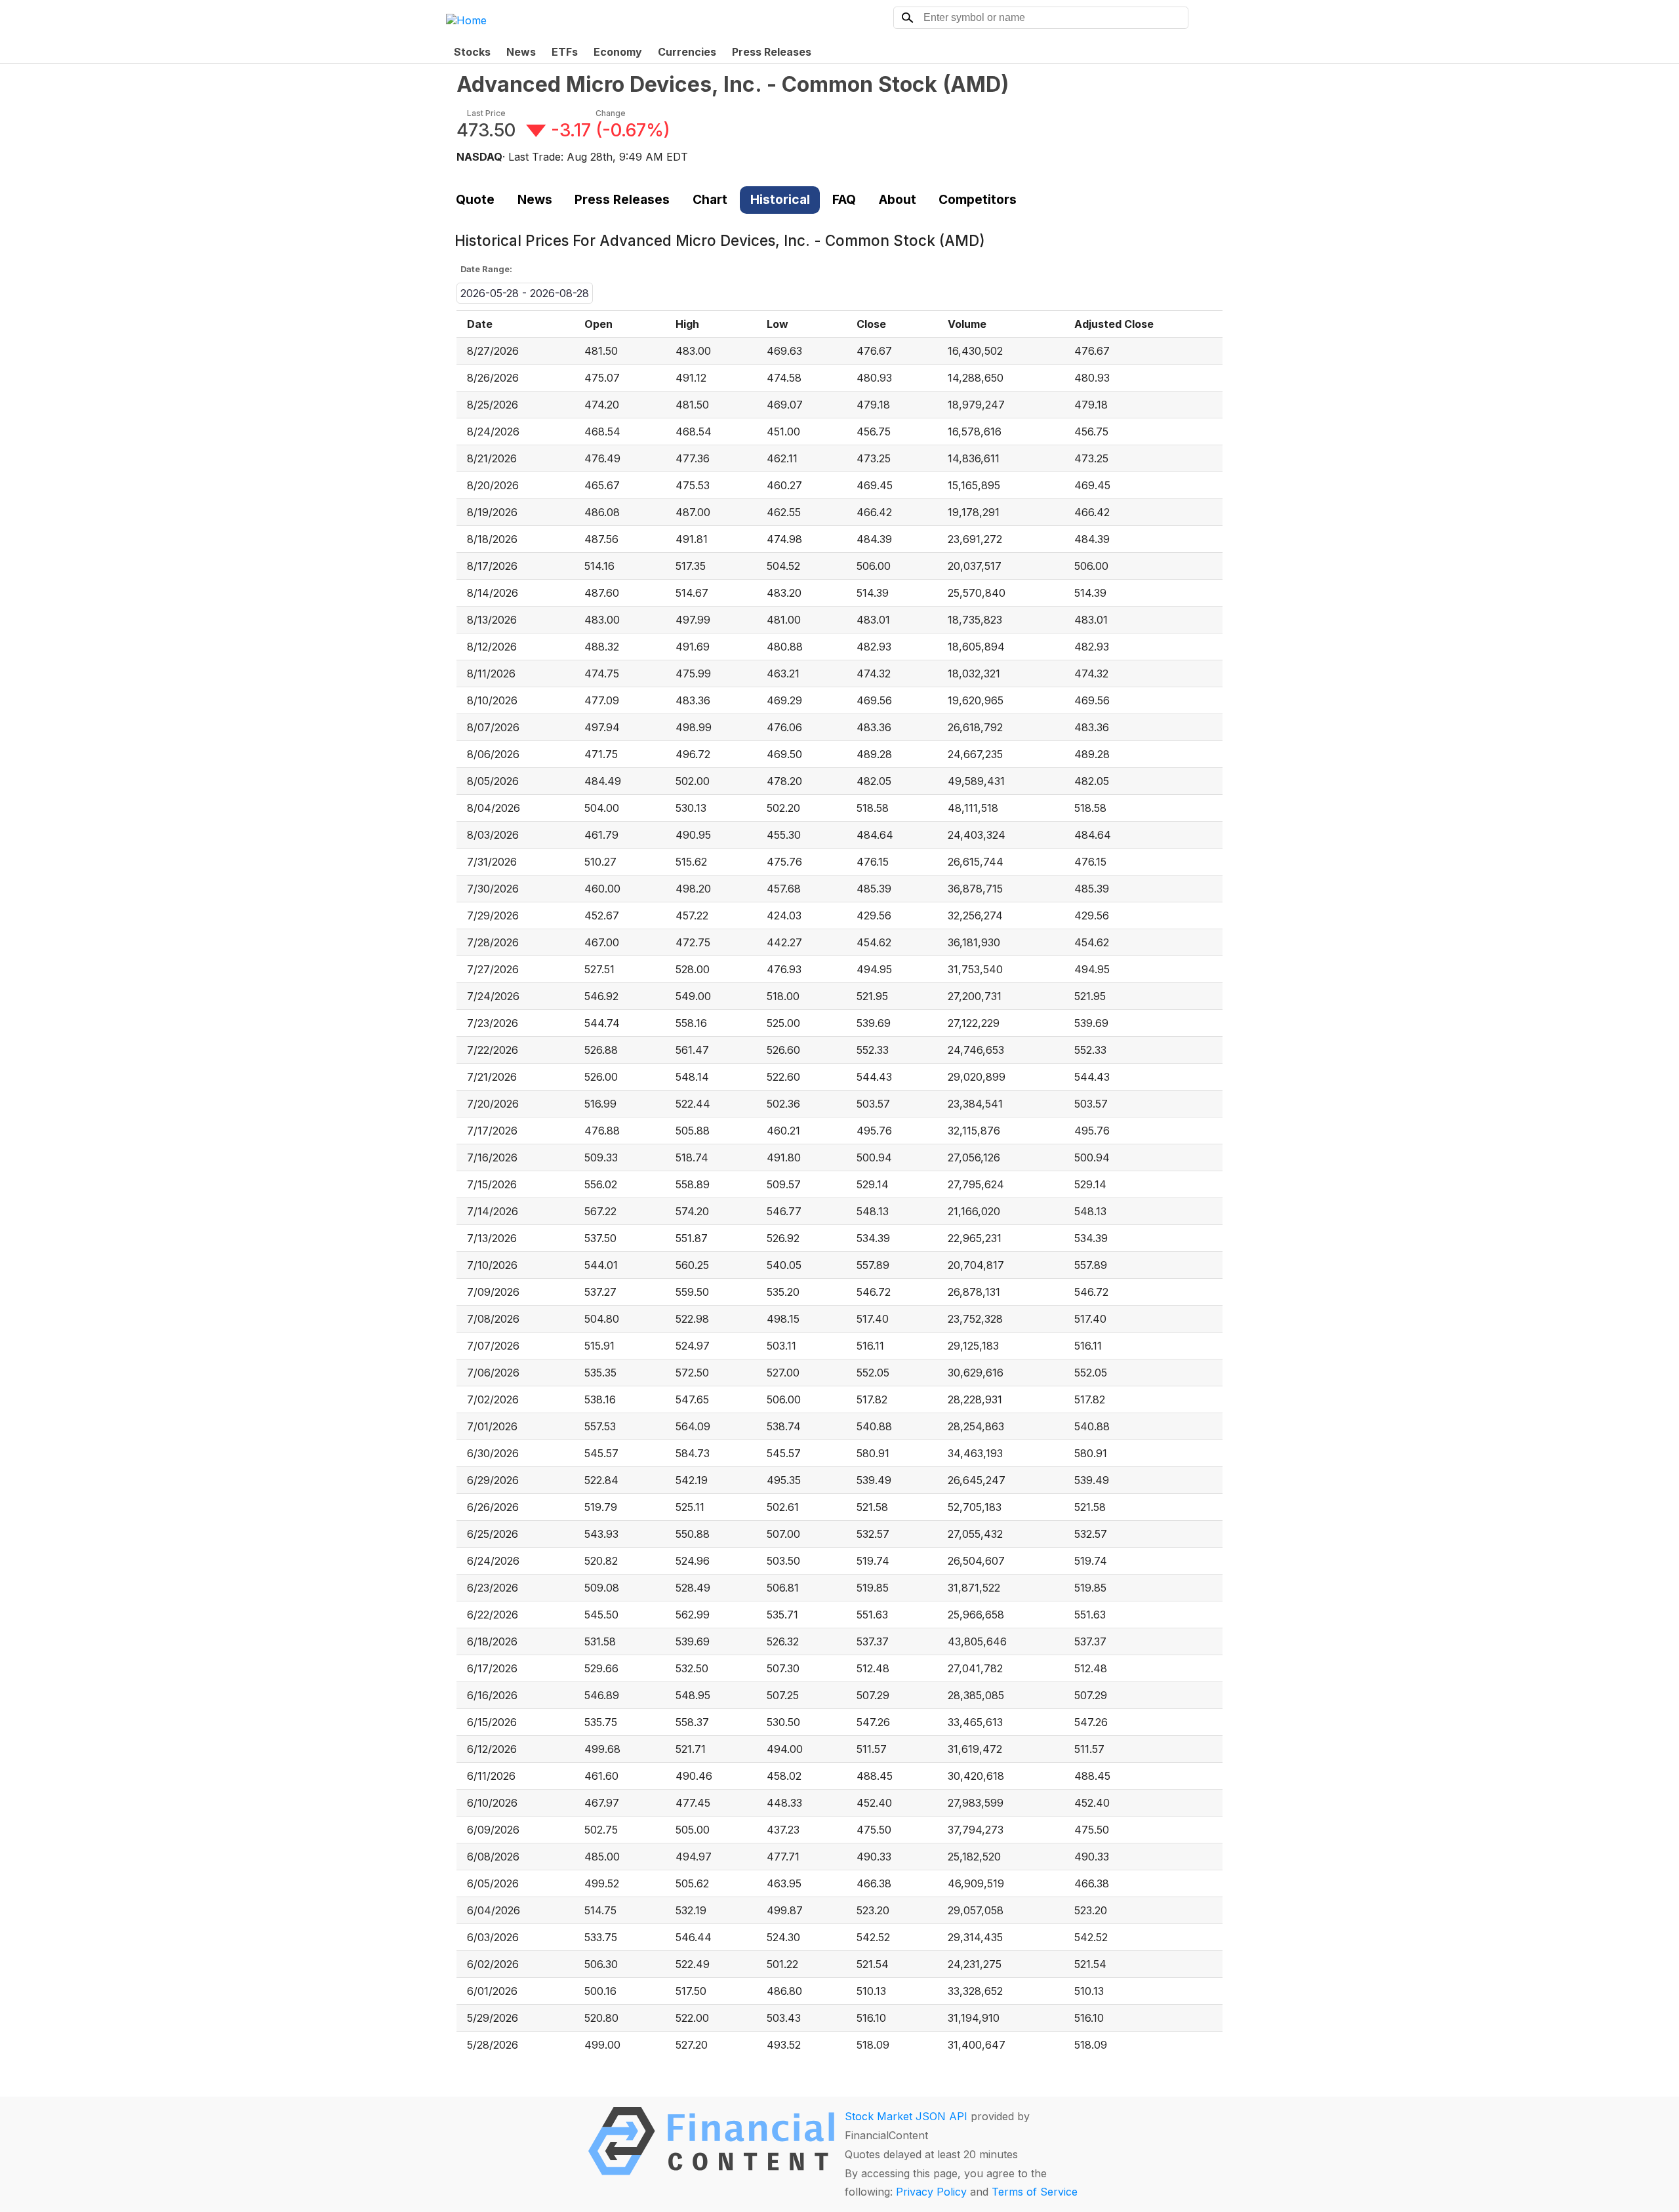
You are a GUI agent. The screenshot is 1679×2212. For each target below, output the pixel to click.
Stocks (472, 52)
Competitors (978, 199)
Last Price (486, 113)
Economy (618, 52)
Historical (780, 199)
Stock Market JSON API (906, 2116)
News (521, 52)
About (898, 199)
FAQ (844, 199)
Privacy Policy (931, 2192)
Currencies (687, 52)
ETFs (565, 52)
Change (611, 113)
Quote (475, 199)
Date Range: (486, 269)
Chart (710, 199)
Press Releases (772, 52)
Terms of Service (1035, 2192)
